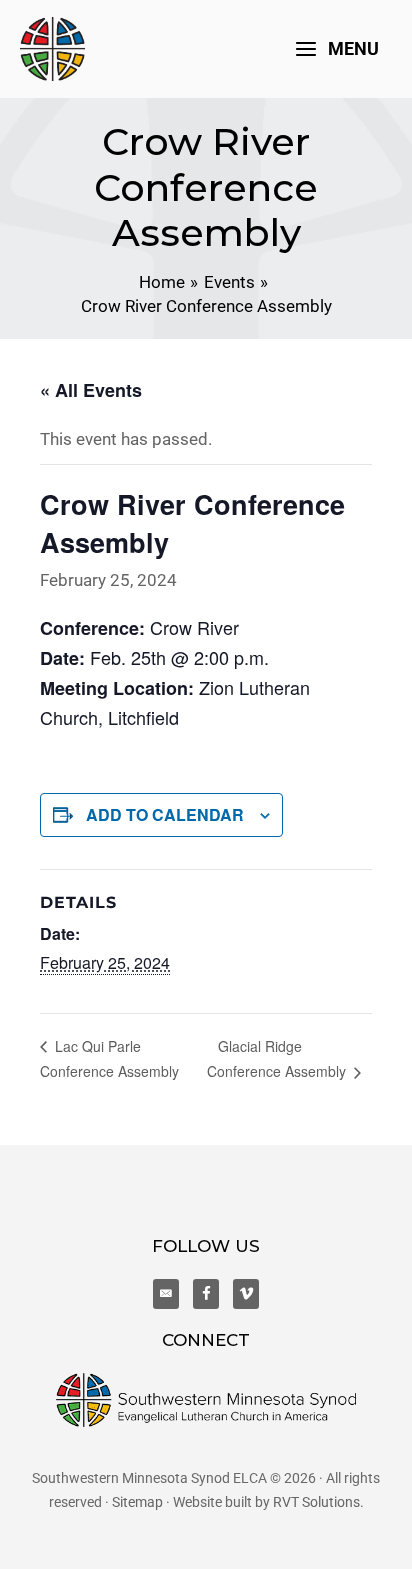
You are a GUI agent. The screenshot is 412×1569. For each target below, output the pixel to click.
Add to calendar (165, 814)
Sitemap (137, 1502)
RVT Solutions (316, 1502)
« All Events (91, 390)
